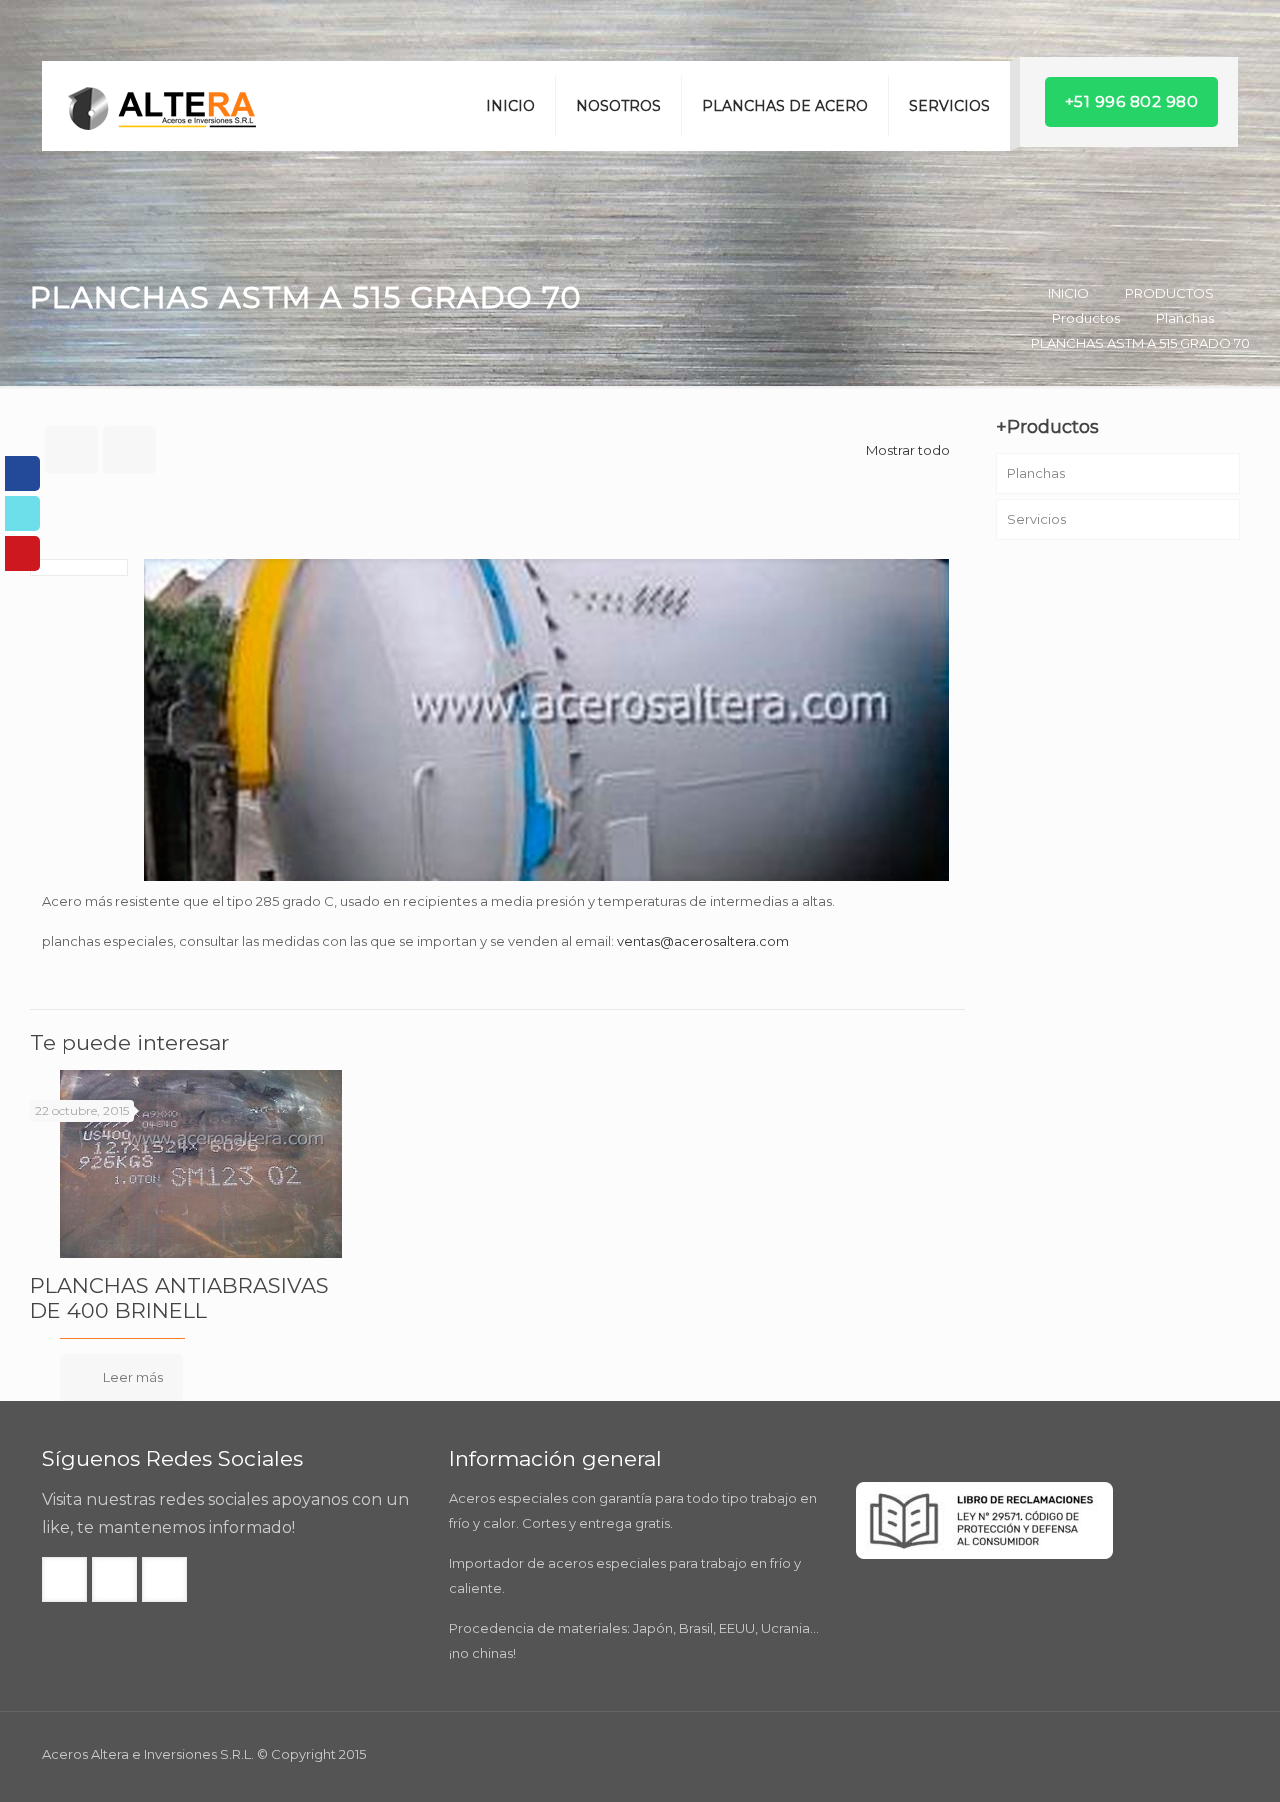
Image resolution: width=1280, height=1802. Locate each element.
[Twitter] (22, 513)
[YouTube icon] (1210, 1753)
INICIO (1068, 293)
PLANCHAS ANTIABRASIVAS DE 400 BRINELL (179, 1298)
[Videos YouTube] (22, 553)
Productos (1086, 318)
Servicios (1036, 519)
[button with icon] (64, 1579)
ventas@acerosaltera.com (703, 941)
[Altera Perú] (162, 106)
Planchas (1185, 318)
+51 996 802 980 (1132, 101)
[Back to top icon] (1184, 1761)
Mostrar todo (908, 450)
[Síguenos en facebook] (22, 473)
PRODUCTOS (1169, 293)
